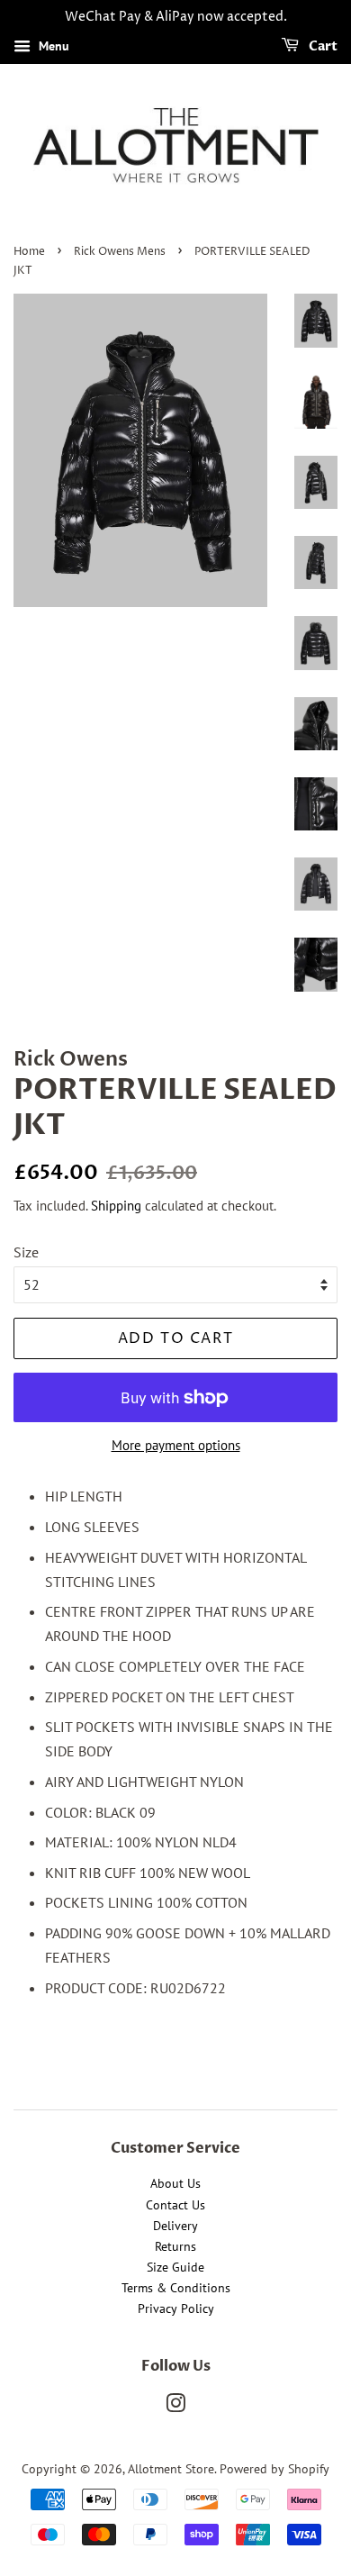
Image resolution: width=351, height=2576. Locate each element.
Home (29, 252)
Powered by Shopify (274, 2469)
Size (26, 1252)
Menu (52, 46)
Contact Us (175, 2205)
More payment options (176, 1445)
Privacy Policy (176, 2308)
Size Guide (175, 2267)
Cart (322, 46)
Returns (175, 2246)
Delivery (175, 2226)
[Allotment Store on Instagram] (175, 2407)
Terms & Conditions (176, 2288)
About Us (175, 2183)
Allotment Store (171, 2469)
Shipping (116, 1206)
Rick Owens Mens (120, 252)
